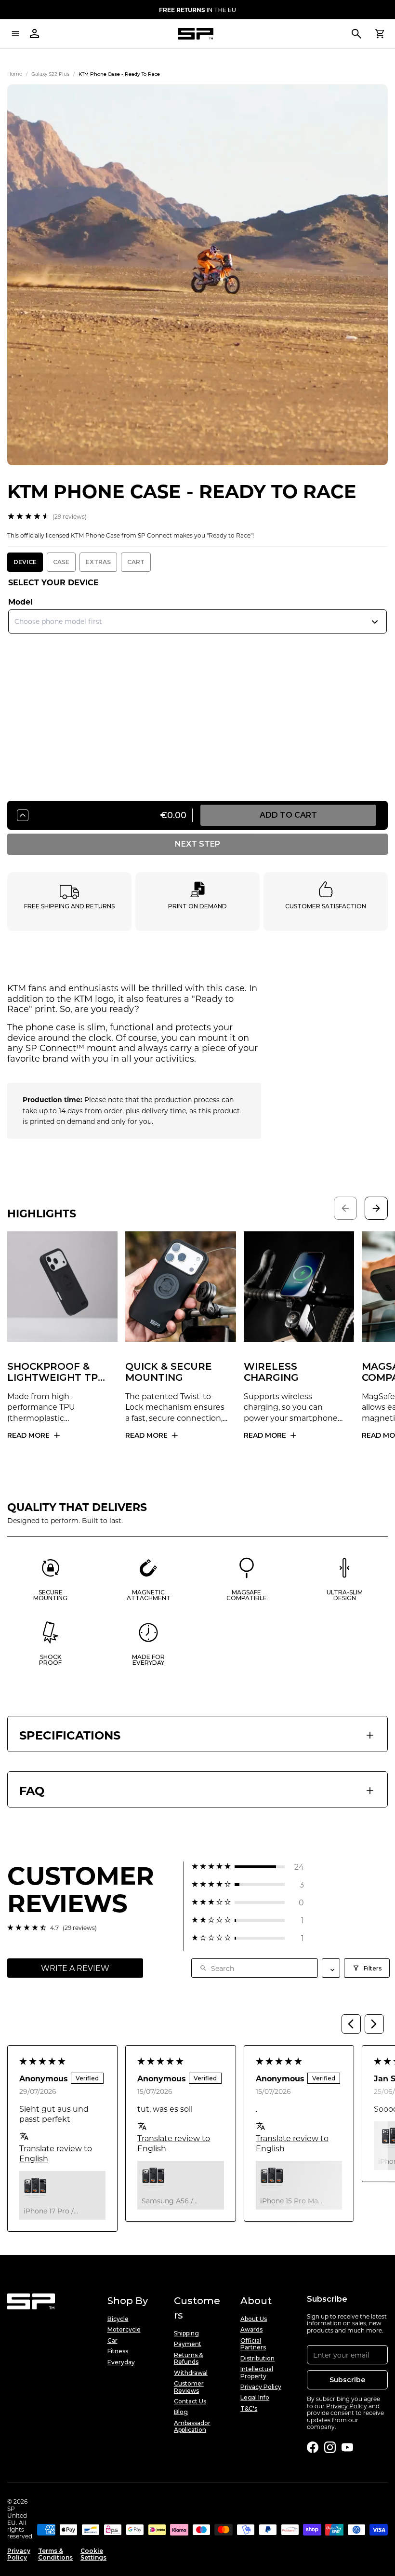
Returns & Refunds (188, 2359)
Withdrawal (191, 2373)
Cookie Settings (93, 2554)
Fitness (118, 2351)
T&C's (249, 2409)
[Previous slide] (345, 1208)
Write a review (75, 1968)
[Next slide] (376, 1208)
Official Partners (253, 2344)
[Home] (196, 34)
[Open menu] (15, 34)
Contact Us (190, 2401)
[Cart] (380, 34)
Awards (251, 2330)
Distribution (257, 2359)
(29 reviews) (70, 516)
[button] (248, 1867)
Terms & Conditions (55, 2554)
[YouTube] (347, 2447)
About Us (254, 2319)
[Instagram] (330, 2447)
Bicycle (118, 2319)
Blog (181, 2412)
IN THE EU (197, 10)
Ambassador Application (192, 2427)
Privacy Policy (261, 2387)
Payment (188, 2344)
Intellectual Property (257, 2373)
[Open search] (356, 34)
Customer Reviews (189, 2387)
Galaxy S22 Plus (50, 74)
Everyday (121, 2362)
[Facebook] (313, 2447)
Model (20, 601)
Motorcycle (124, 2330)
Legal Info (255, 2398)
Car (112, 2341)
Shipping (186, 2333)
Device (25, 562)
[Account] (35, 34)
